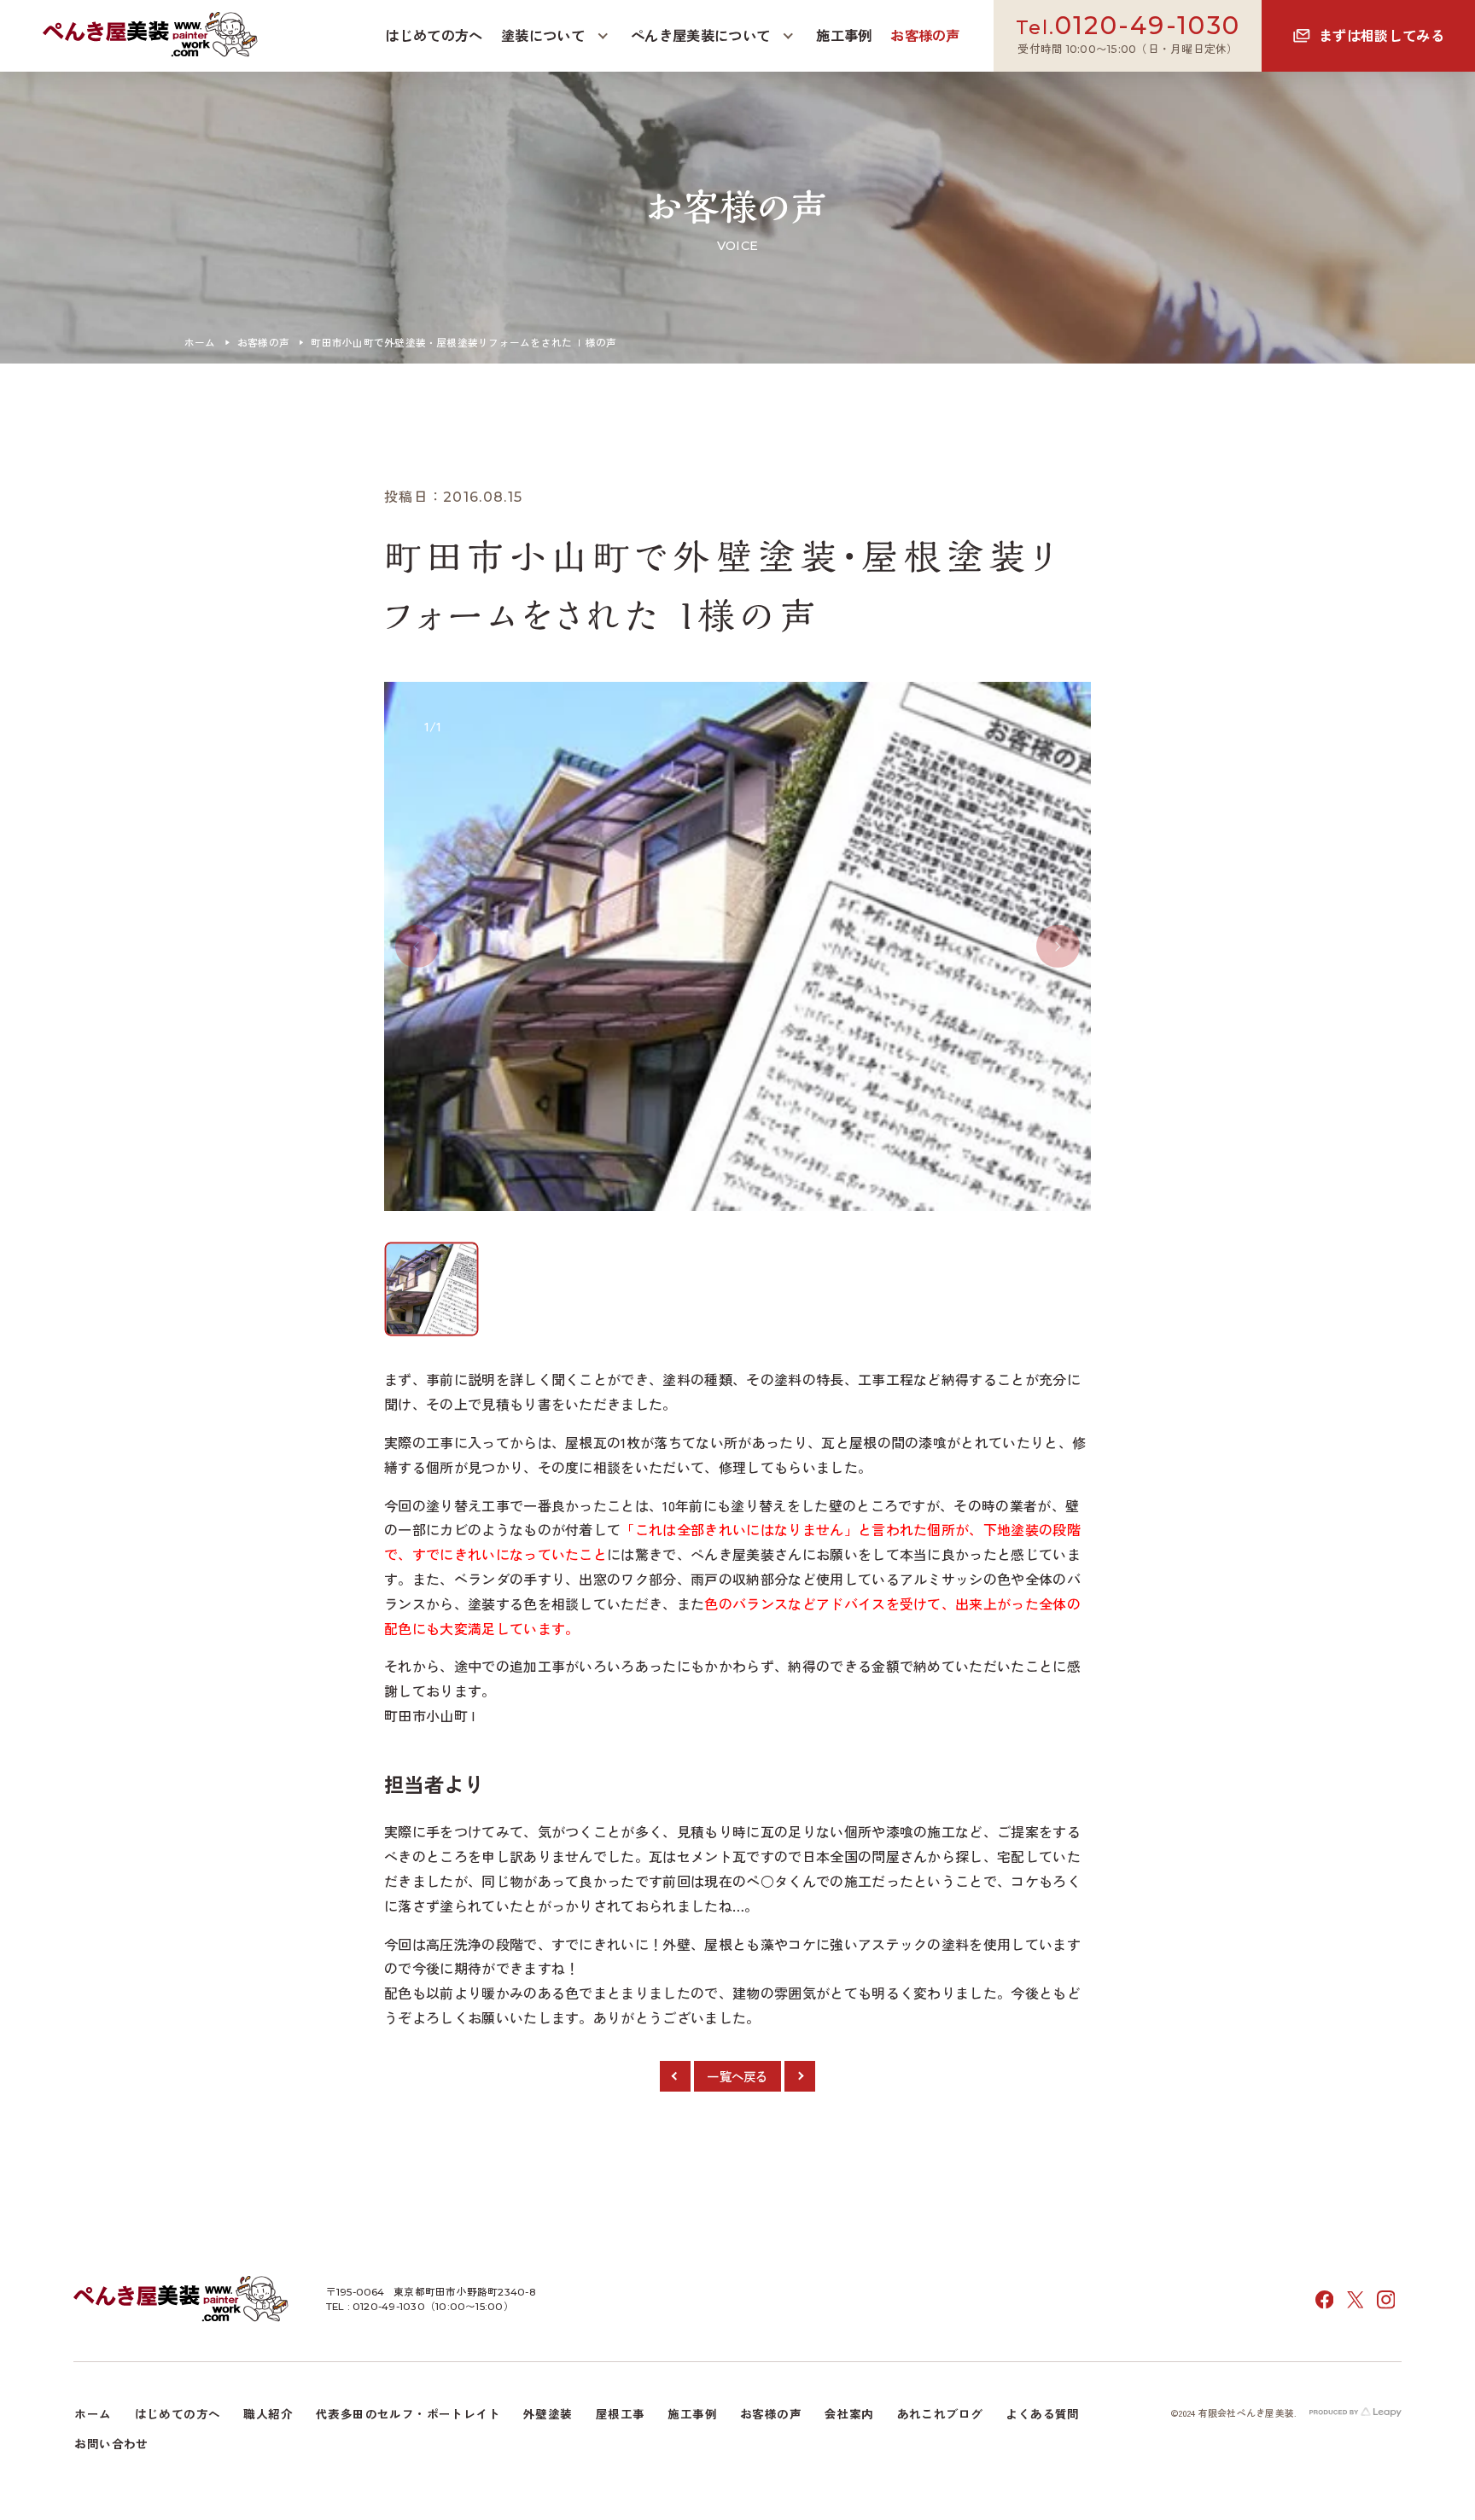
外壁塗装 (548, 2413)
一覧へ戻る (737, 2076)
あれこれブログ (940, 2413)
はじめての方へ (178, 2413)
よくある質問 (1042, 2413)
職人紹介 (268, 2413)
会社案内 (849, 2413)
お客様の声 (263, 342)
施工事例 (692, 2413)
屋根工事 (621, 2413)
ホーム (200, 342)
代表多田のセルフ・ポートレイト (408, 2413)
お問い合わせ (111, 2443)
